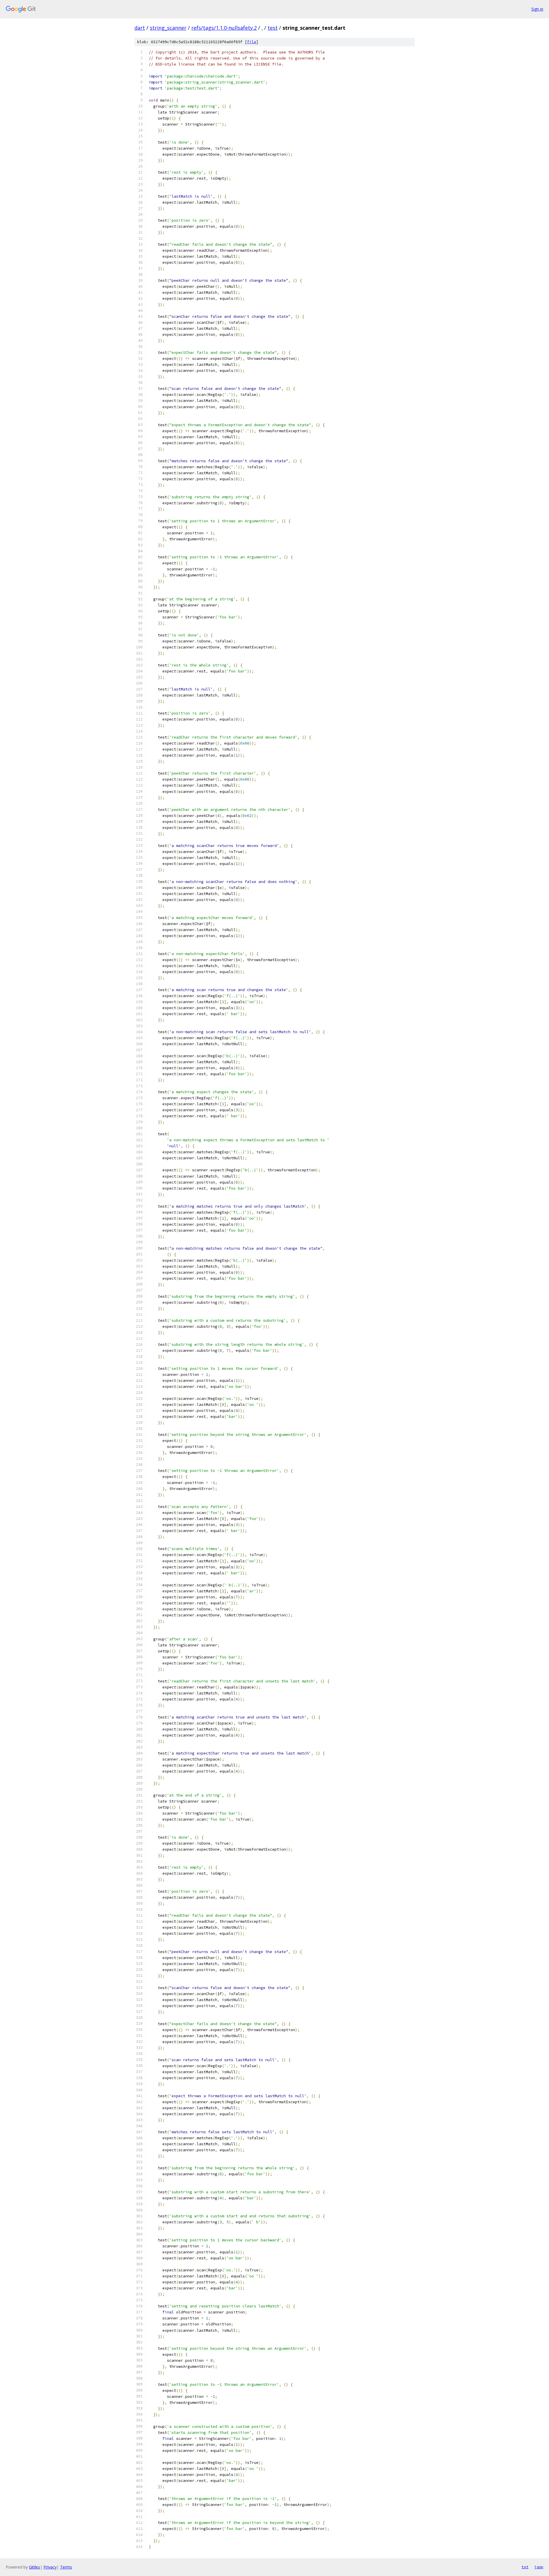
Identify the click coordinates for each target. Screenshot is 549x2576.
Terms (66, 2567)
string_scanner (168, 28)
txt (525, 2567)
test (273, 28)
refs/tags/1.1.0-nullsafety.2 (224, 28)
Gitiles (34, 2567)
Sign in (537, 9)
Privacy (50, 2567)
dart (140, 28)
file (252, 42)
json (539, 2567)
